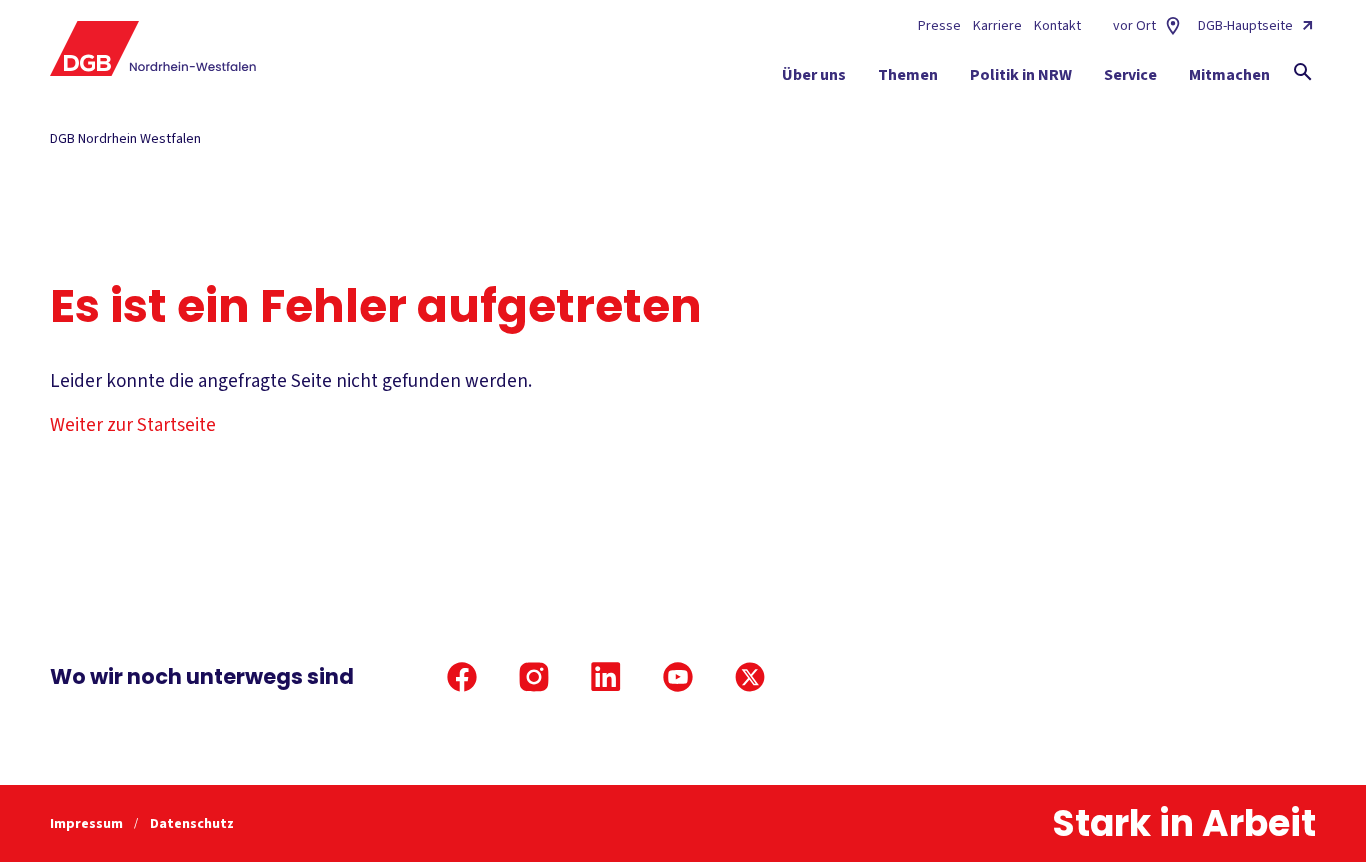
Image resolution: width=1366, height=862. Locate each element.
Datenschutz (192, 824)
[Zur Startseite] (153, 48)
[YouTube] (678, 677)
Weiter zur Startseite (133, 425)
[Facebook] (462, 677)
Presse (939, 26)
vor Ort (1134, 26)
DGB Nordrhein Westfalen (125, 139)
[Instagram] (534, 677)
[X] (750, 677)
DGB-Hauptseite (1245, 26)
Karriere (997, 26)
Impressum (88, 824)
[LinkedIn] (606, 677)
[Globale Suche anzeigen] (1303, 72)
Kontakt (1057, 26)
